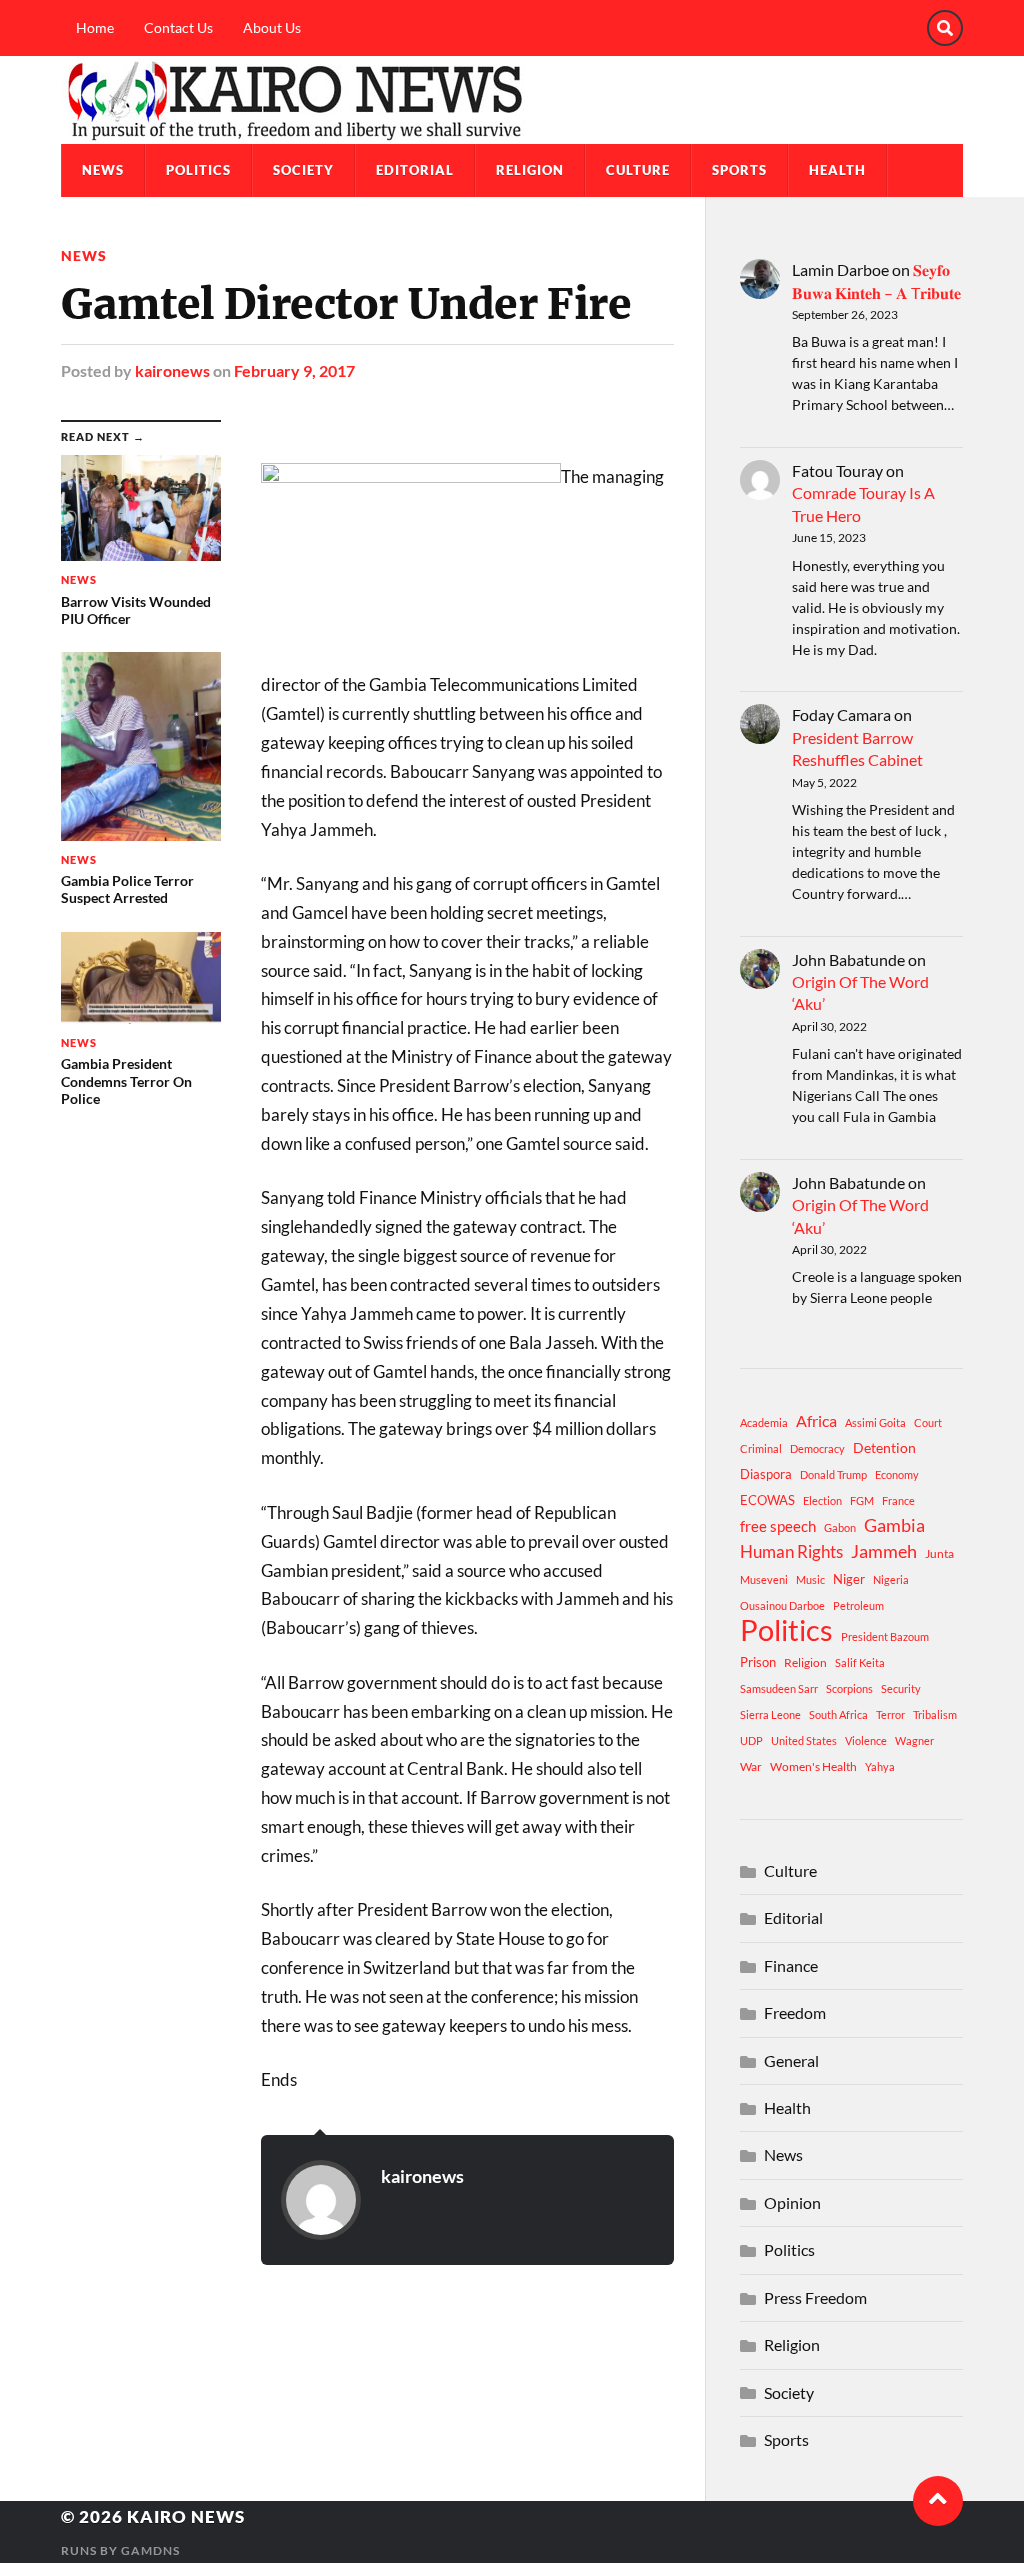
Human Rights (791, 1551)
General (791, 2060)
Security (901, 1688)
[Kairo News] (511, 100)
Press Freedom (815, 2297)
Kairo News (186, 2516)
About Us (272, 27)
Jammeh (884, 1551)
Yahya (880, 1766)
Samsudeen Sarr (779, 1688)
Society (303, 170)
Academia (764, 1422)
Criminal (761, 1448)
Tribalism (935, 1714)
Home (95, 27)
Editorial (415, 170)
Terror (890, 1714)
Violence (866, 1740)
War (751, 1766)
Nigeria (891, 1579)
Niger (849, 1579)
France (898, 1500)
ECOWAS (767, 1500)
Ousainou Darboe (782, 1605)
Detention (884, 1447)
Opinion (792, 2202)
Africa (816, 1420)
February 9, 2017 (294, 370)
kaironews (172, 370)
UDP (751, 1740)
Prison (758, 1662)
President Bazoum (885, 1636)
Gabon (840, 1527)
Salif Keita (860, 1662)
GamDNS (150, 2550)
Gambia (894, 1525)
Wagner (914, 1740)
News (103, 170)
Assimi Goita (875, 1422)
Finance (791, 1965)
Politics (198, 170)
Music (810, 1579)
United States (804, 1740)
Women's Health (813, 1766)
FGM (862, 1500)
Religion (530, 170)
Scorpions (849, 1688)
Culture (638, 170)
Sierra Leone (770, 1714)
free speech (778, 1526)
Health (837, 170)
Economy (897, 1474)
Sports (739, 170)
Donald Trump (833, 1474)
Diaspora (766, 1474)
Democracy (817, 1448)
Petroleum (858, 1605)
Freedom (795, 2012)
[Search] (945, 28)
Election (822, 1500)
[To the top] (938, 2501)
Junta (939, 1553)
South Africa (838, 1714)
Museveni (764, 1579)
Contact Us (178, 27)
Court (928, 1422)
